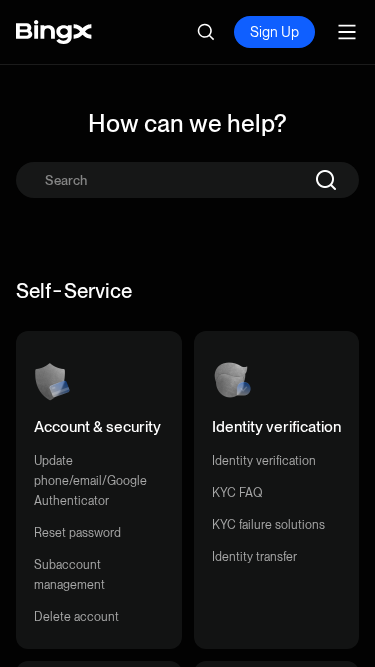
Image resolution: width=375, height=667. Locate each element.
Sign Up (274, 32)
